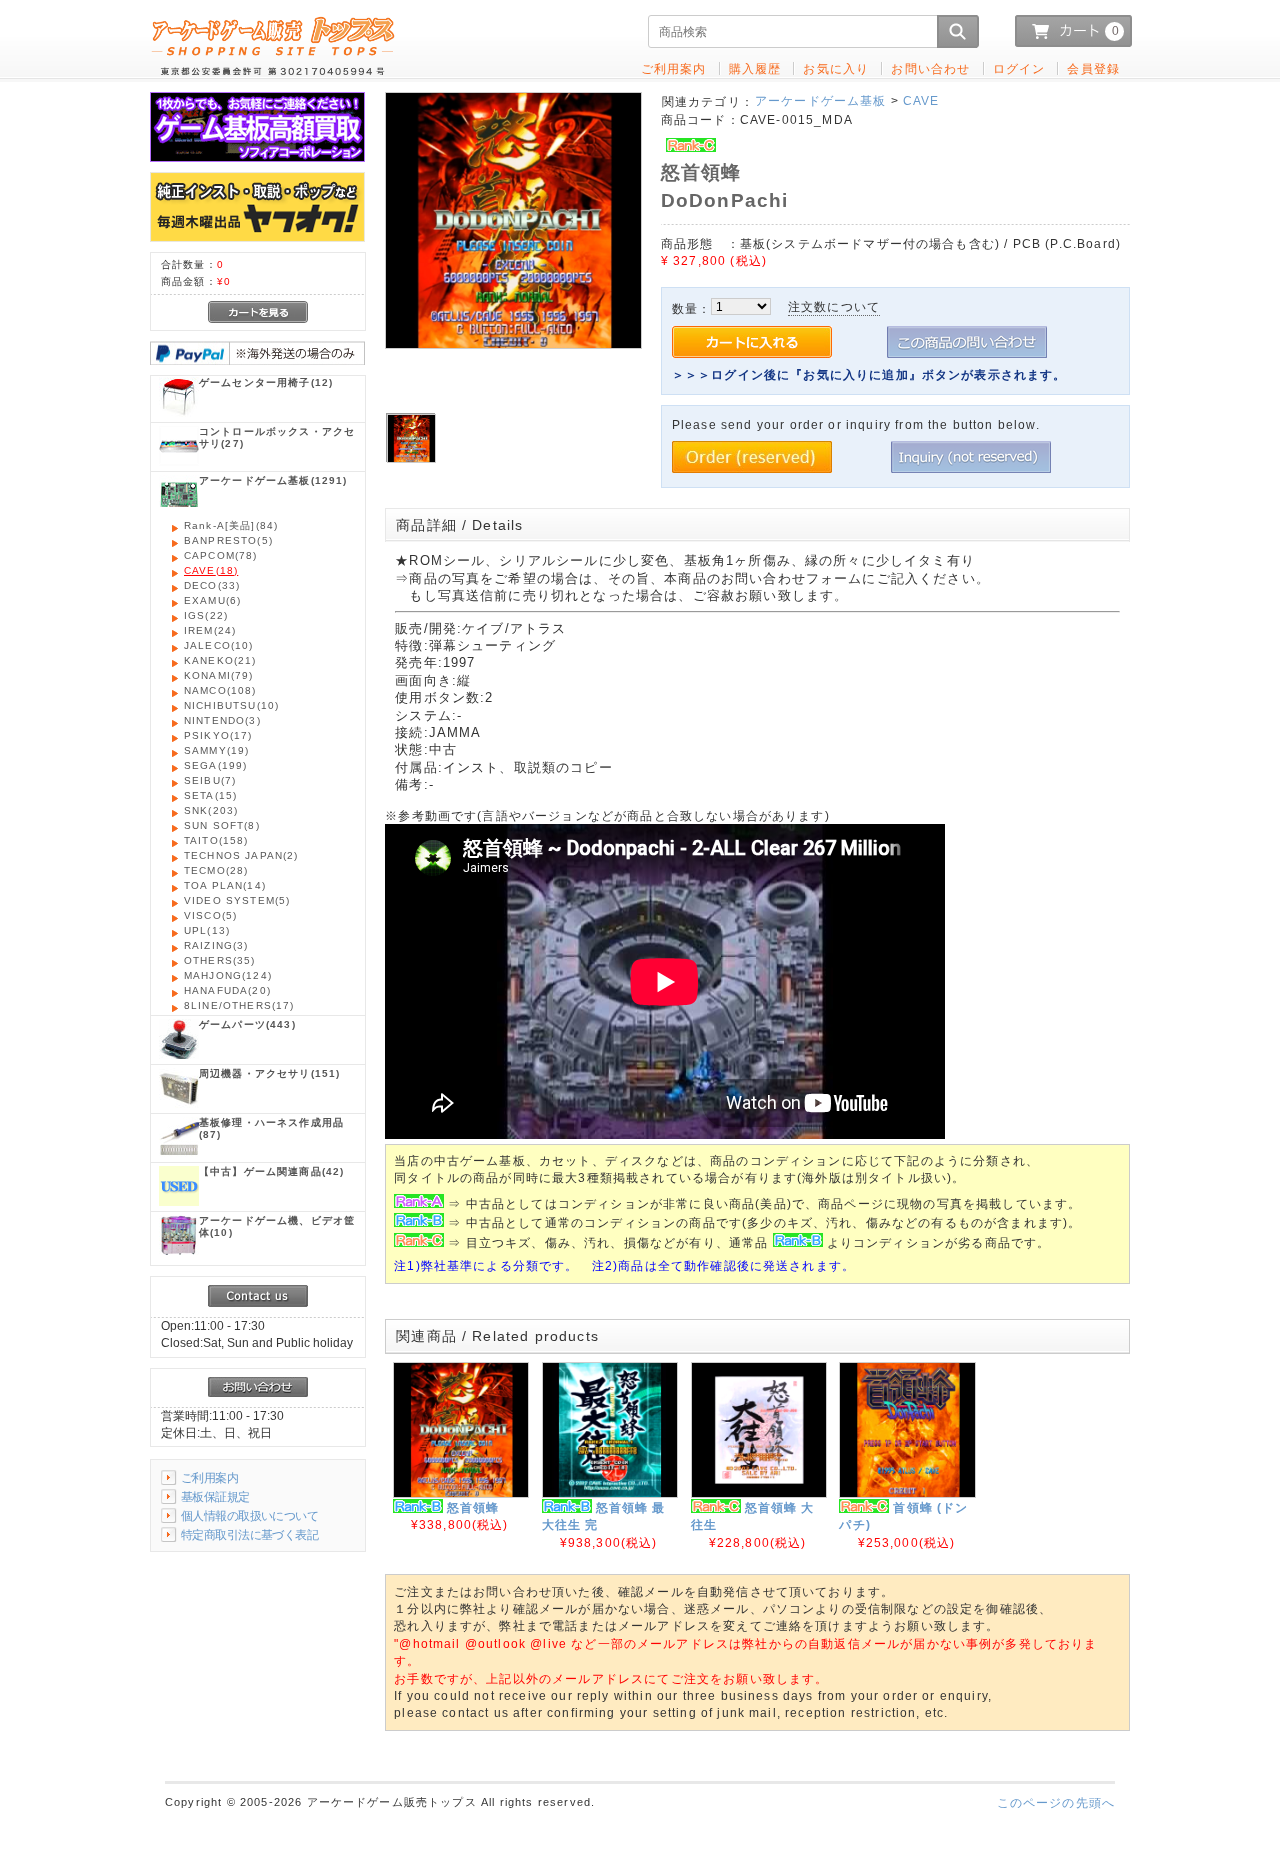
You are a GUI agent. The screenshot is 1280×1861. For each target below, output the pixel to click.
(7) (210, 780)
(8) (222, 825)
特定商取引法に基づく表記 (249, 1534)
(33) (212, 585)
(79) (219, 675)
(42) (271, 1171)
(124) (228, 975)
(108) (220, 690)
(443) (247, 1024)
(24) (210, 630)
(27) (277, 437)
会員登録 (1093, 68)
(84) (231, 525)
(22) (206, 615)
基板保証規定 (215, 1496)
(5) (228, 540)
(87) (271, 1128)
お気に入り (836, 68)
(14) (225, 885)
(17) (218, 735)
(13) (207, 930)
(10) (219, 645)
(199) (215, 765)
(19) (216, 750)
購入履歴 (755, 68)
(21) (220, 660)
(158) (216, 840)
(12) (266, 382)
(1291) (273, 480)
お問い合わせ (930, 68)
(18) (211, 570)
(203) (211, 810)
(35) (220, 960)
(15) (210, 795)
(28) (216, 870)
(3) (222, 720)
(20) (227, 990)
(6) (212, 600)
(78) (221, 555)
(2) (241, 855)
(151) (269, 1073)
